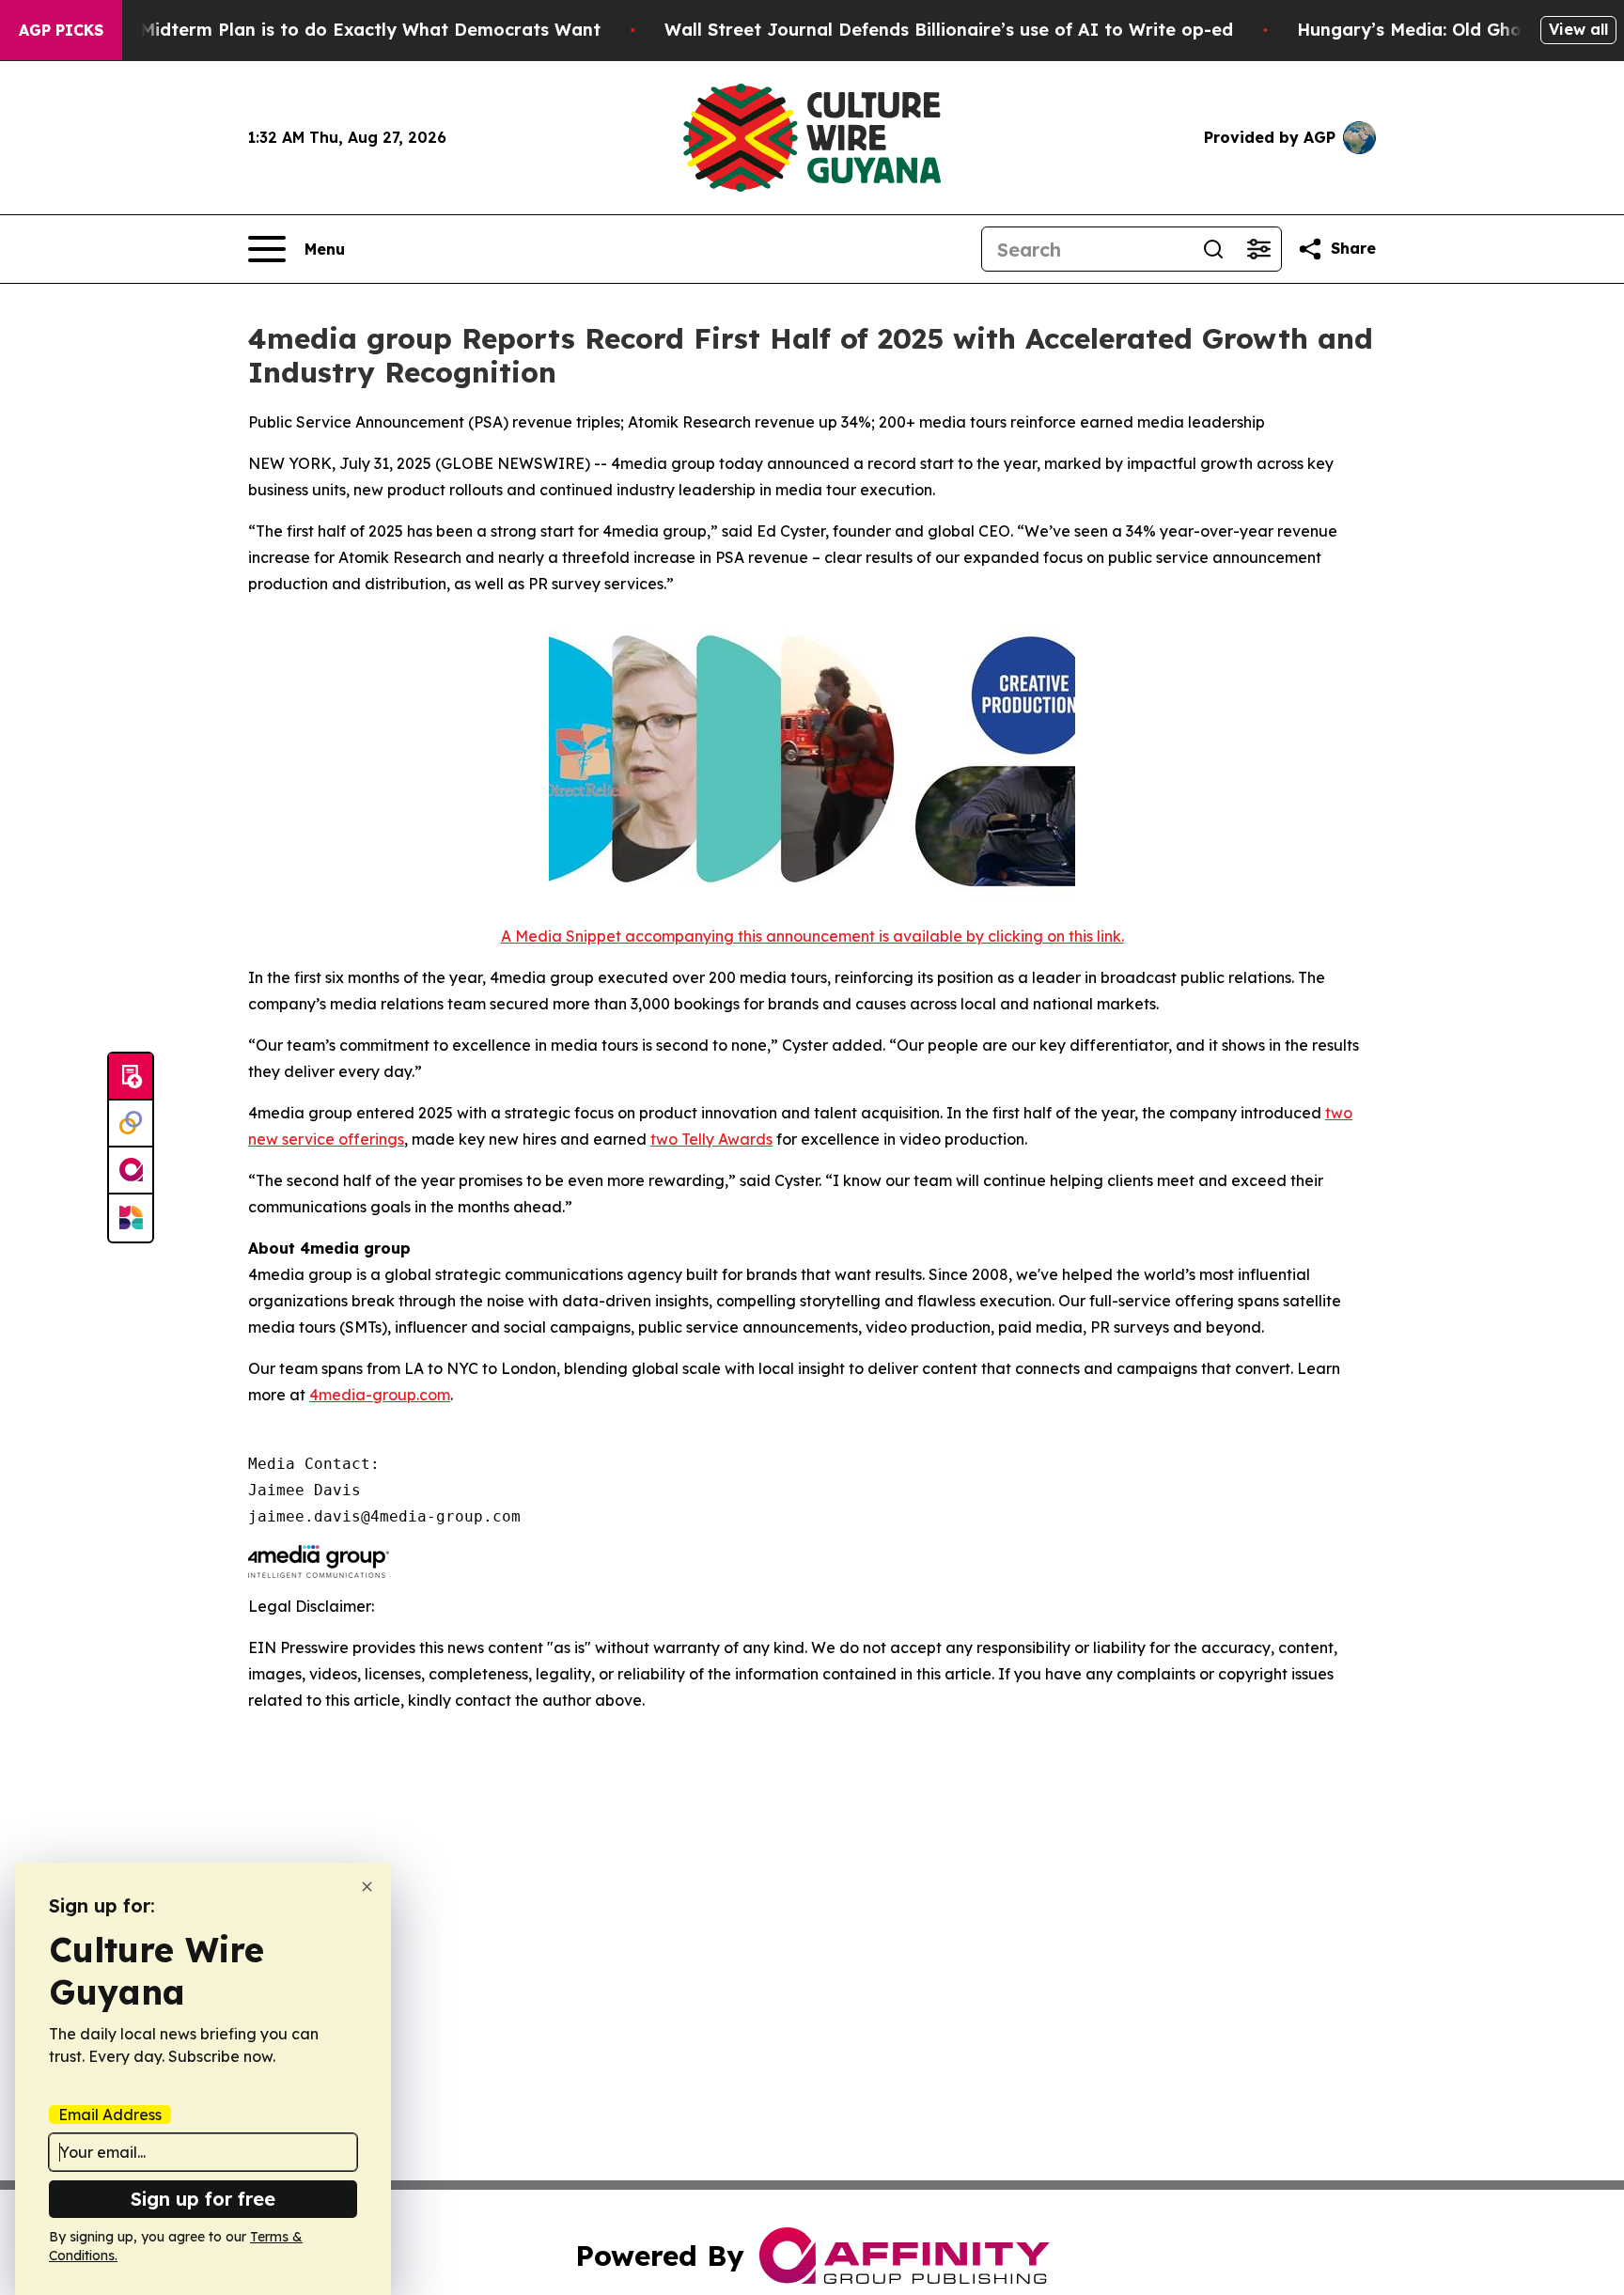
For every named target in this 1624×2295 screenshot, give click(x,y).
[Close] (367, 1887)
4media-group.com (380, 1395)
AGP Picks (61, 30)
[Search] (1213, 249)
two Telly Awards (711, 1139)
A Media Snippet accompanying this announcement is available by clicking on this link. (812, 936)
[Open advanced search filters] (1258, 249)
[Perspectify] (131, 1124)
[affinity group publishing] (131, 1171)
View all (1578, 29)
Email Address (110, 2115)
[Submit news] (131, 1077)
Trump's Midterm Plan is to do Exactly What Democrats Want (334, 30)
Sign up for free (203, 2199)
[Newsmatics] (131, 1218)
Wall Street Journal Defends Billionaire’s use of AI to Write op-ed (949, 30)
